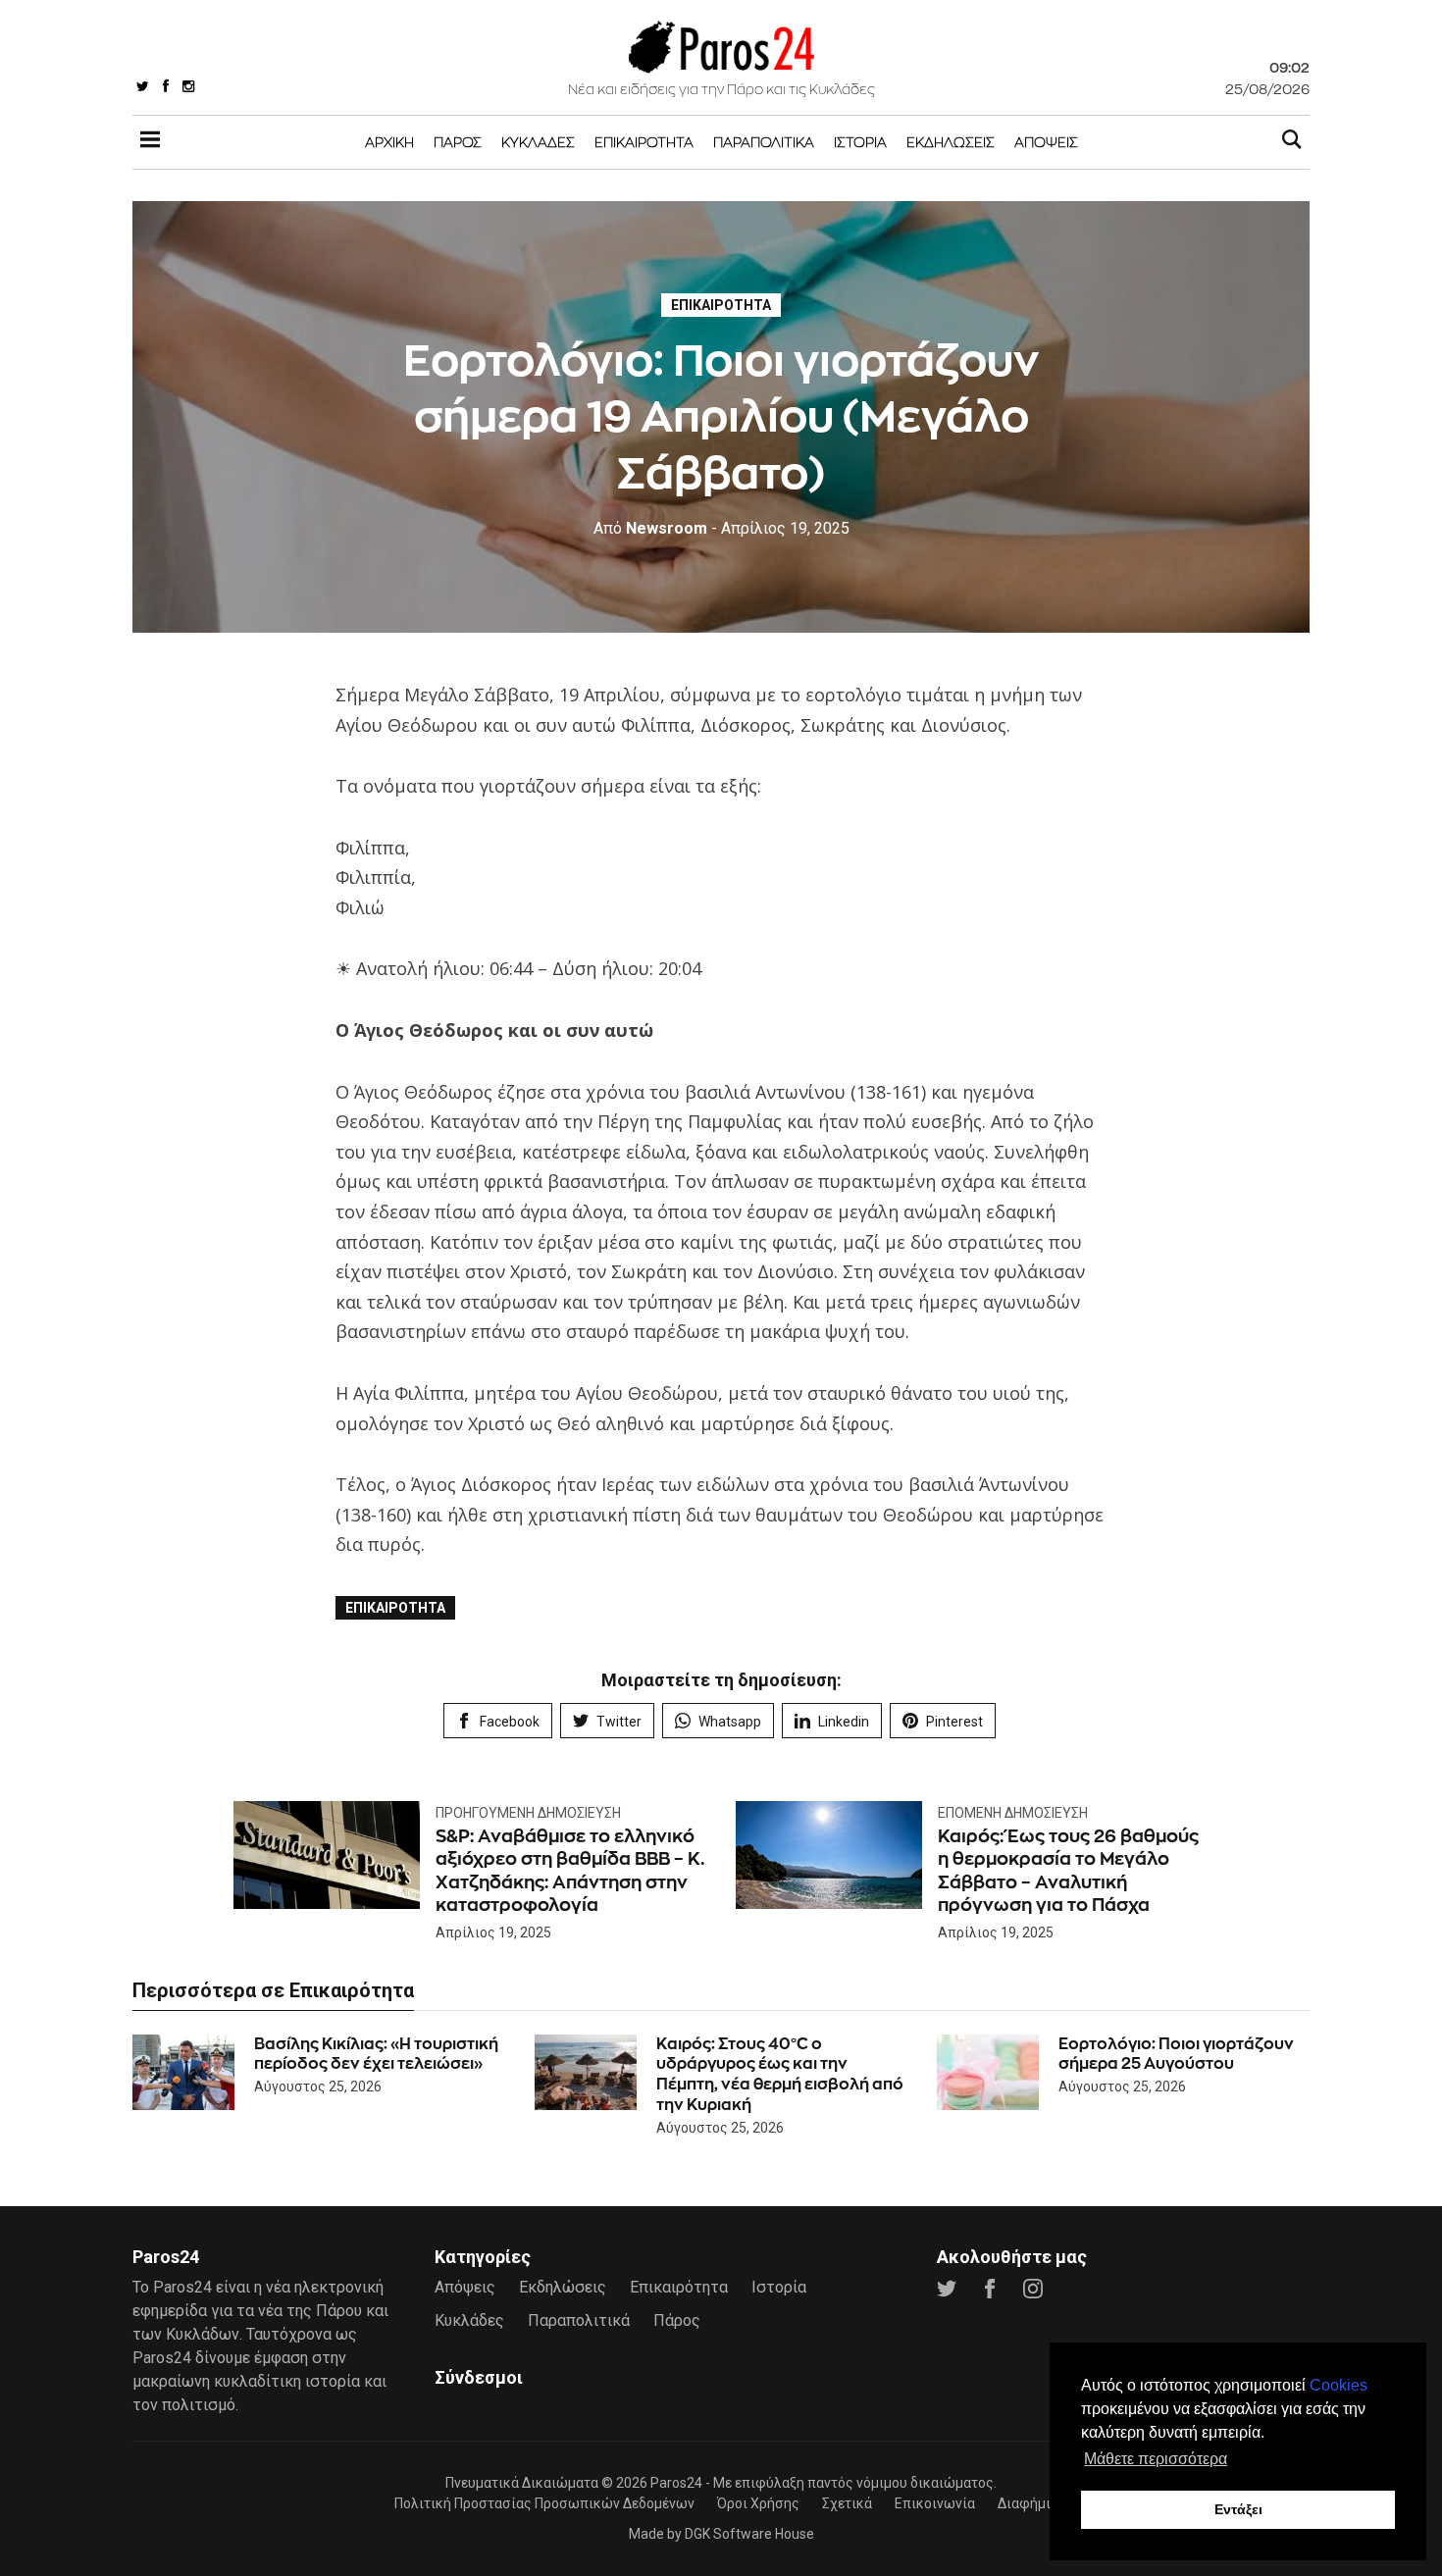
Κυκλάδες (538, 142)
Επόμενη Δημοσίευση (1013, 1813)
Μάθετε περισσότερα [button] (1156, 2459)
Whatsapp (730, 1722)
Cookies (1339, 2385)
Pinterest (954, 1722)
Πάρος (458, 142)
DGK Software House (749, 2534)
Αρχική (389, 142)
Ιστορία (860, 142)
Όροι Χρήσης (758, 2503)
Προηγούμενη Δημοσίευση (528, 1813)
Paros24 (676, 2483)
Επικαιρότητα (644, 142)
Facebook (510, 1722)
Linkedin (844, 1722)
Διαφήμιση (1032, 2503)
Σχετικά (847, 2503)
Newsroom (650, 528)
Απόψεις (1046, 142)
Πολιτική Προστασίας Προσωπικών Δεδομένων (544, 2503)
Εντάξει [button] (1238, 2509)
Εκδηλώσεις (951, 142)
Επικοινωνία (935, 2503)
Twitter (619, 1722)
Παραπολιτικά (764, 142)
